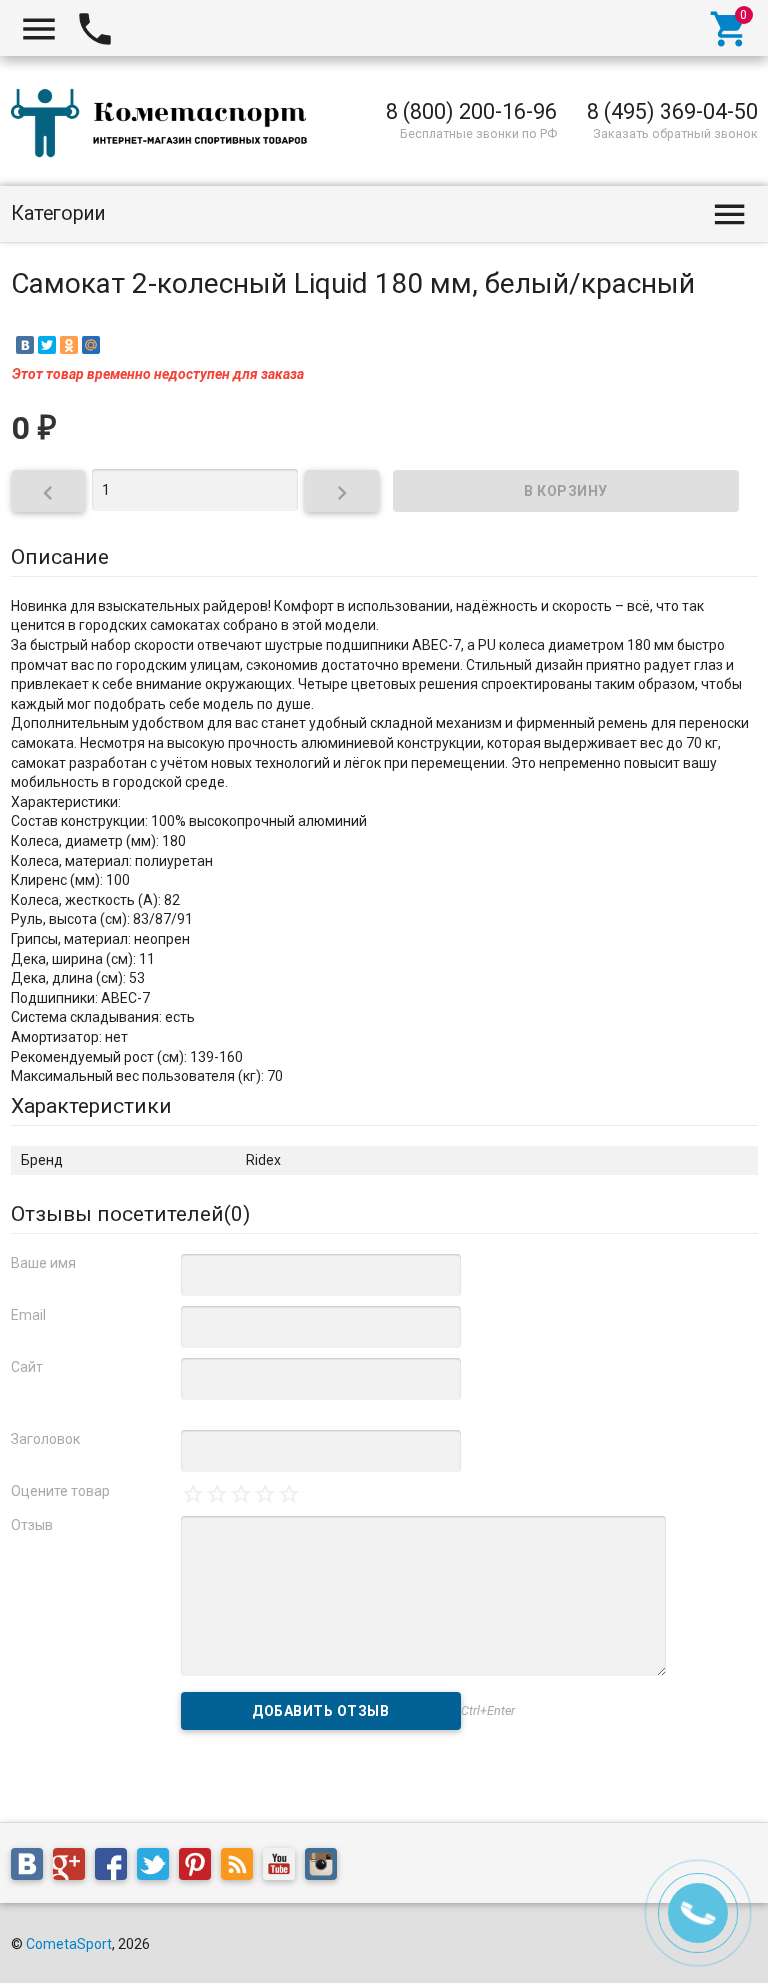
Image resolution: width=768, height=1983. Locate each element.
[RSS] (242, 1868)
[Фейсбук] (116, 1868)
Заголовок (45, 1439)
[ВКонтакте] (25, 345)
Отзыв (32, 1525)
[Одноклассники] (69, 345)
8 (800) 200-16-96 (471, 111)
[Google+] (74, 1868)
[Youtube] (284, 1868)
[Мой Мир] (91, 345)
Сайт (27, 1367)
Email (28, 1315)
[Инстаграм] (326, 1868)
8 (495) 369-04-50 (672, 111)
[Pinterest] (200, 1868)
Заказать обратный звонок (675, 133)
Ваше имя (43, 1263)
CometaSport (69, 1944)
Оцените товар (60, 1491)
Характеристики (91, 1106)
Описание (60, 557)
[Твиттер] (158, 1868)
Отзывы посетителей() (130, 1214)
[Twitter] (47, 345)
